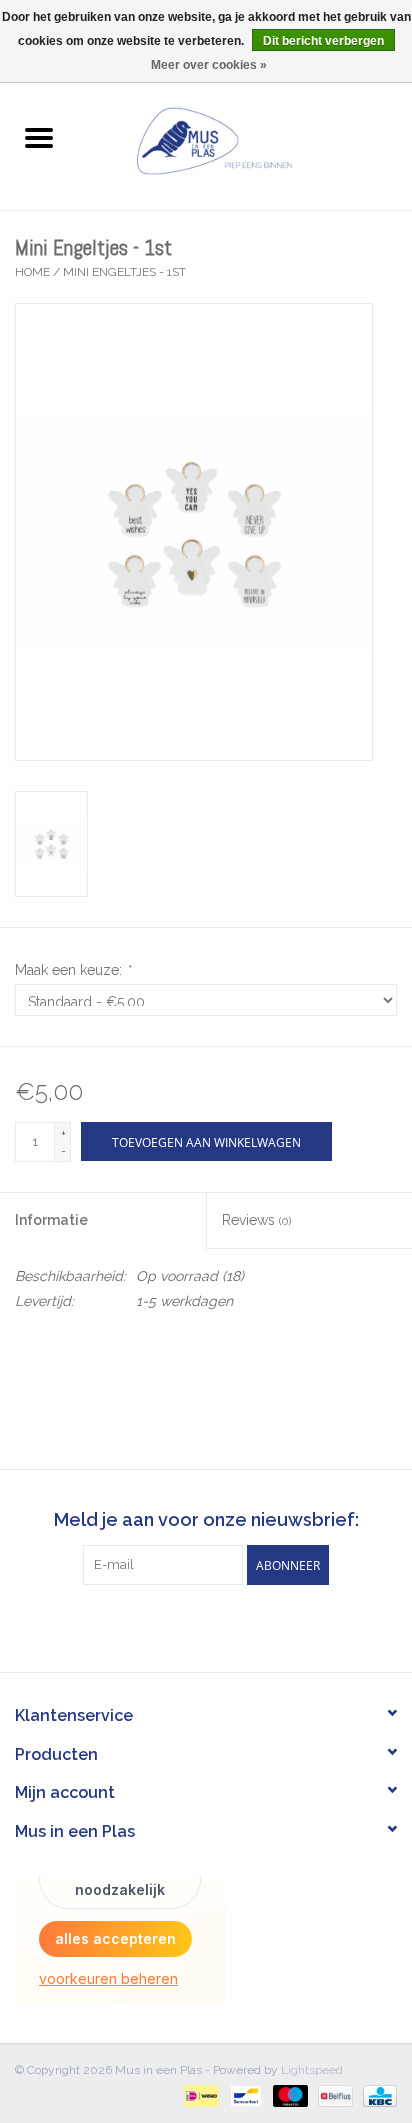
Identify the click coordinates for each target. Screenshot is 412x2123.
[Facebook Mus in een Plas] (188, 1626)
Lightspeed (312, 2070)
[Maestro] (288, 2095)
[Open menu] (39, 137)
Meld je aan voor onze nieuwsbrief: (206, 1519)
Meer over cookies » (209, 65)
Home (32, 272)
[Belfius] (333, 2095)
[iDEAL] (199, 2095)
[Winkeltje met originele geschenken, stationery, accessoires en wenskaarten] (244, 139)
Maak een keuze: (72, 970)
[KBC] (376, 2095)
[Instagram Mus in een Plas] (224, 1626)
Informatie (51, 1220)
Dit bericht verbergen (323, 41)
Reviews (256, 1220)
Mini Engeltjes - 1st (124, 272)
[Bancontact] (244, 2095)
